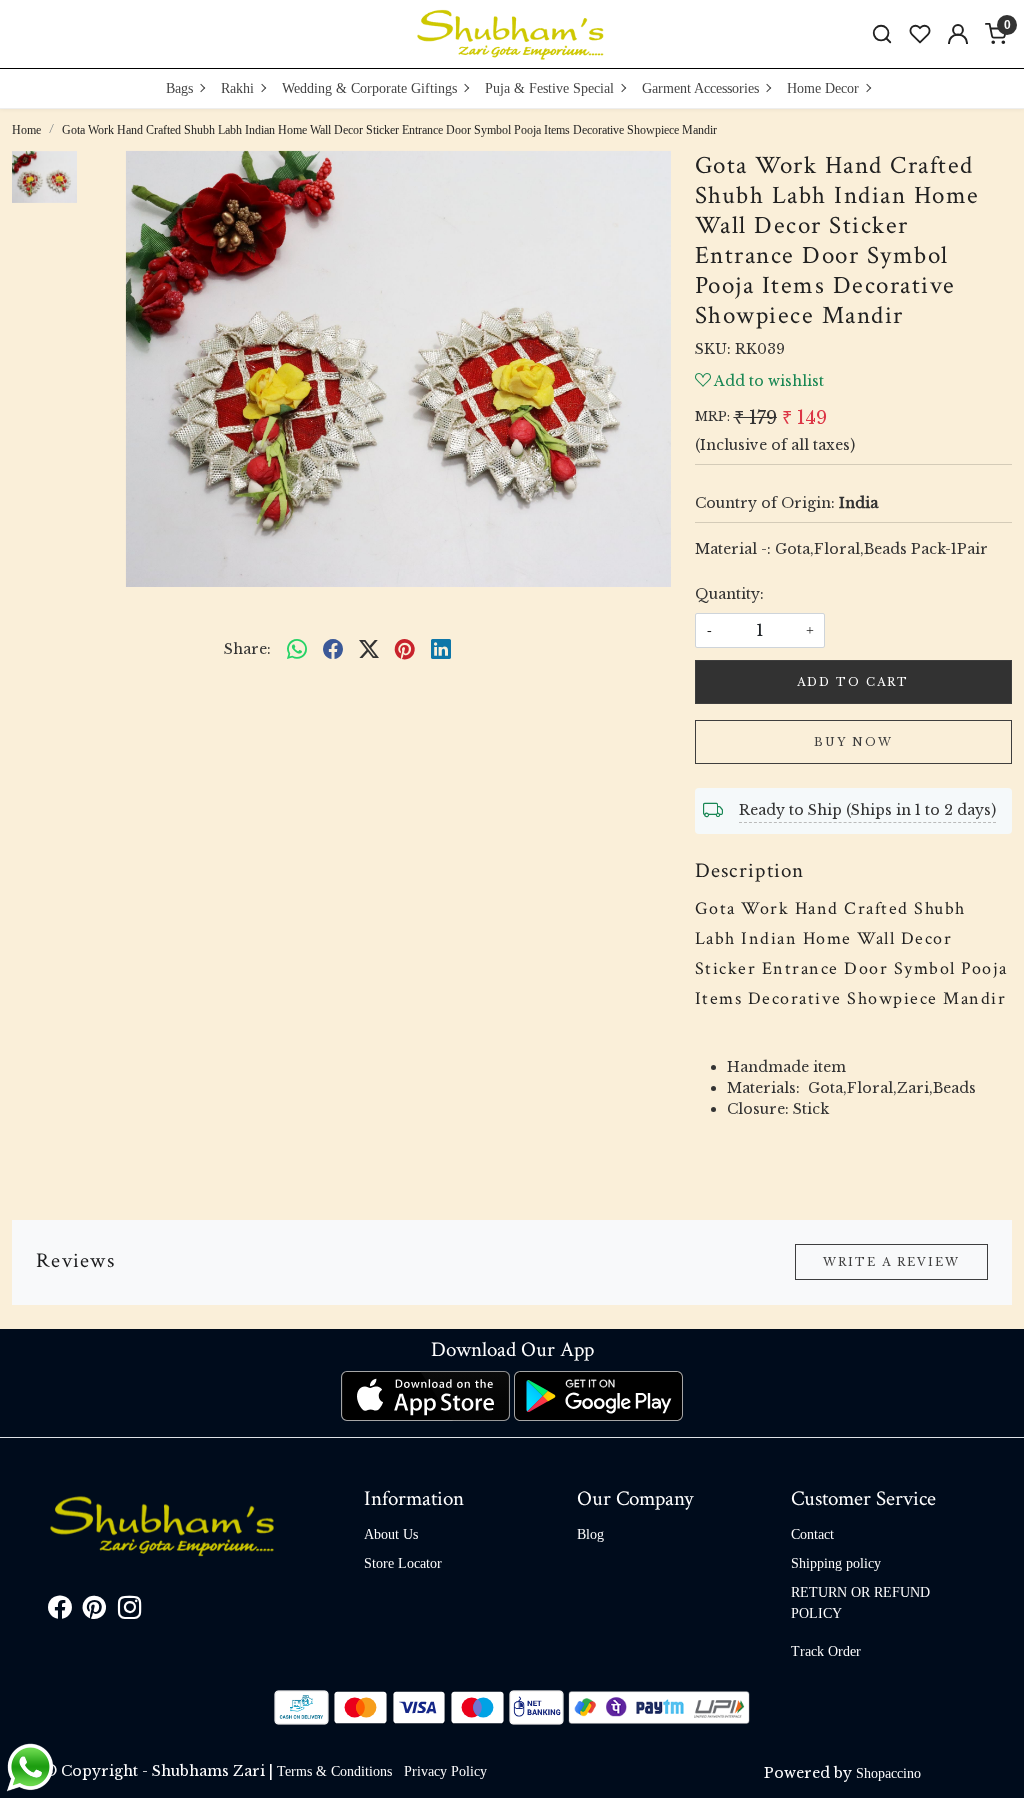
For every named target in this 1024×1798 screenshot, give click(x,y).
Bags (179, 88)
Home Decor (823, 88)
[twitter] (369, 650)
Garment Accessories (700, 88)
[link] (882, 34)
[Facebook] (59, 1611)
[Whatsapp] (297, 650)
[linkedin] (441, 650)
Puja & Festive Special (549, 88)
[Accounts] (958, 34)
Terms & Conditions (334, 1771)
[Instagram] (129, 1611)
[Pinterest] (94, 1611)
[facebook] (333, 650)
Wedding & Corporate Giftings (369, 88)
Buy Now (853, 742)
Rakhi (237, 88)
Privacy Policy (445, 1771)
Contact (812, 1534)
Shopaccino (888, 1773)
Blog (590, 1534)
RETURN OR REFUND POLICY (860, 1603)
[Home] (512, 34)
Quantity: (729, 594)
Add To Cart (853, 682)
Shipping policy (836, 1563)
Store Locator (403, 1563)
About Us (391, 1534)
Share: (247, 649)
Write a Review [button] (891, 1262)
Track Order (826, 1651)
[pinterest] (405, 650)
